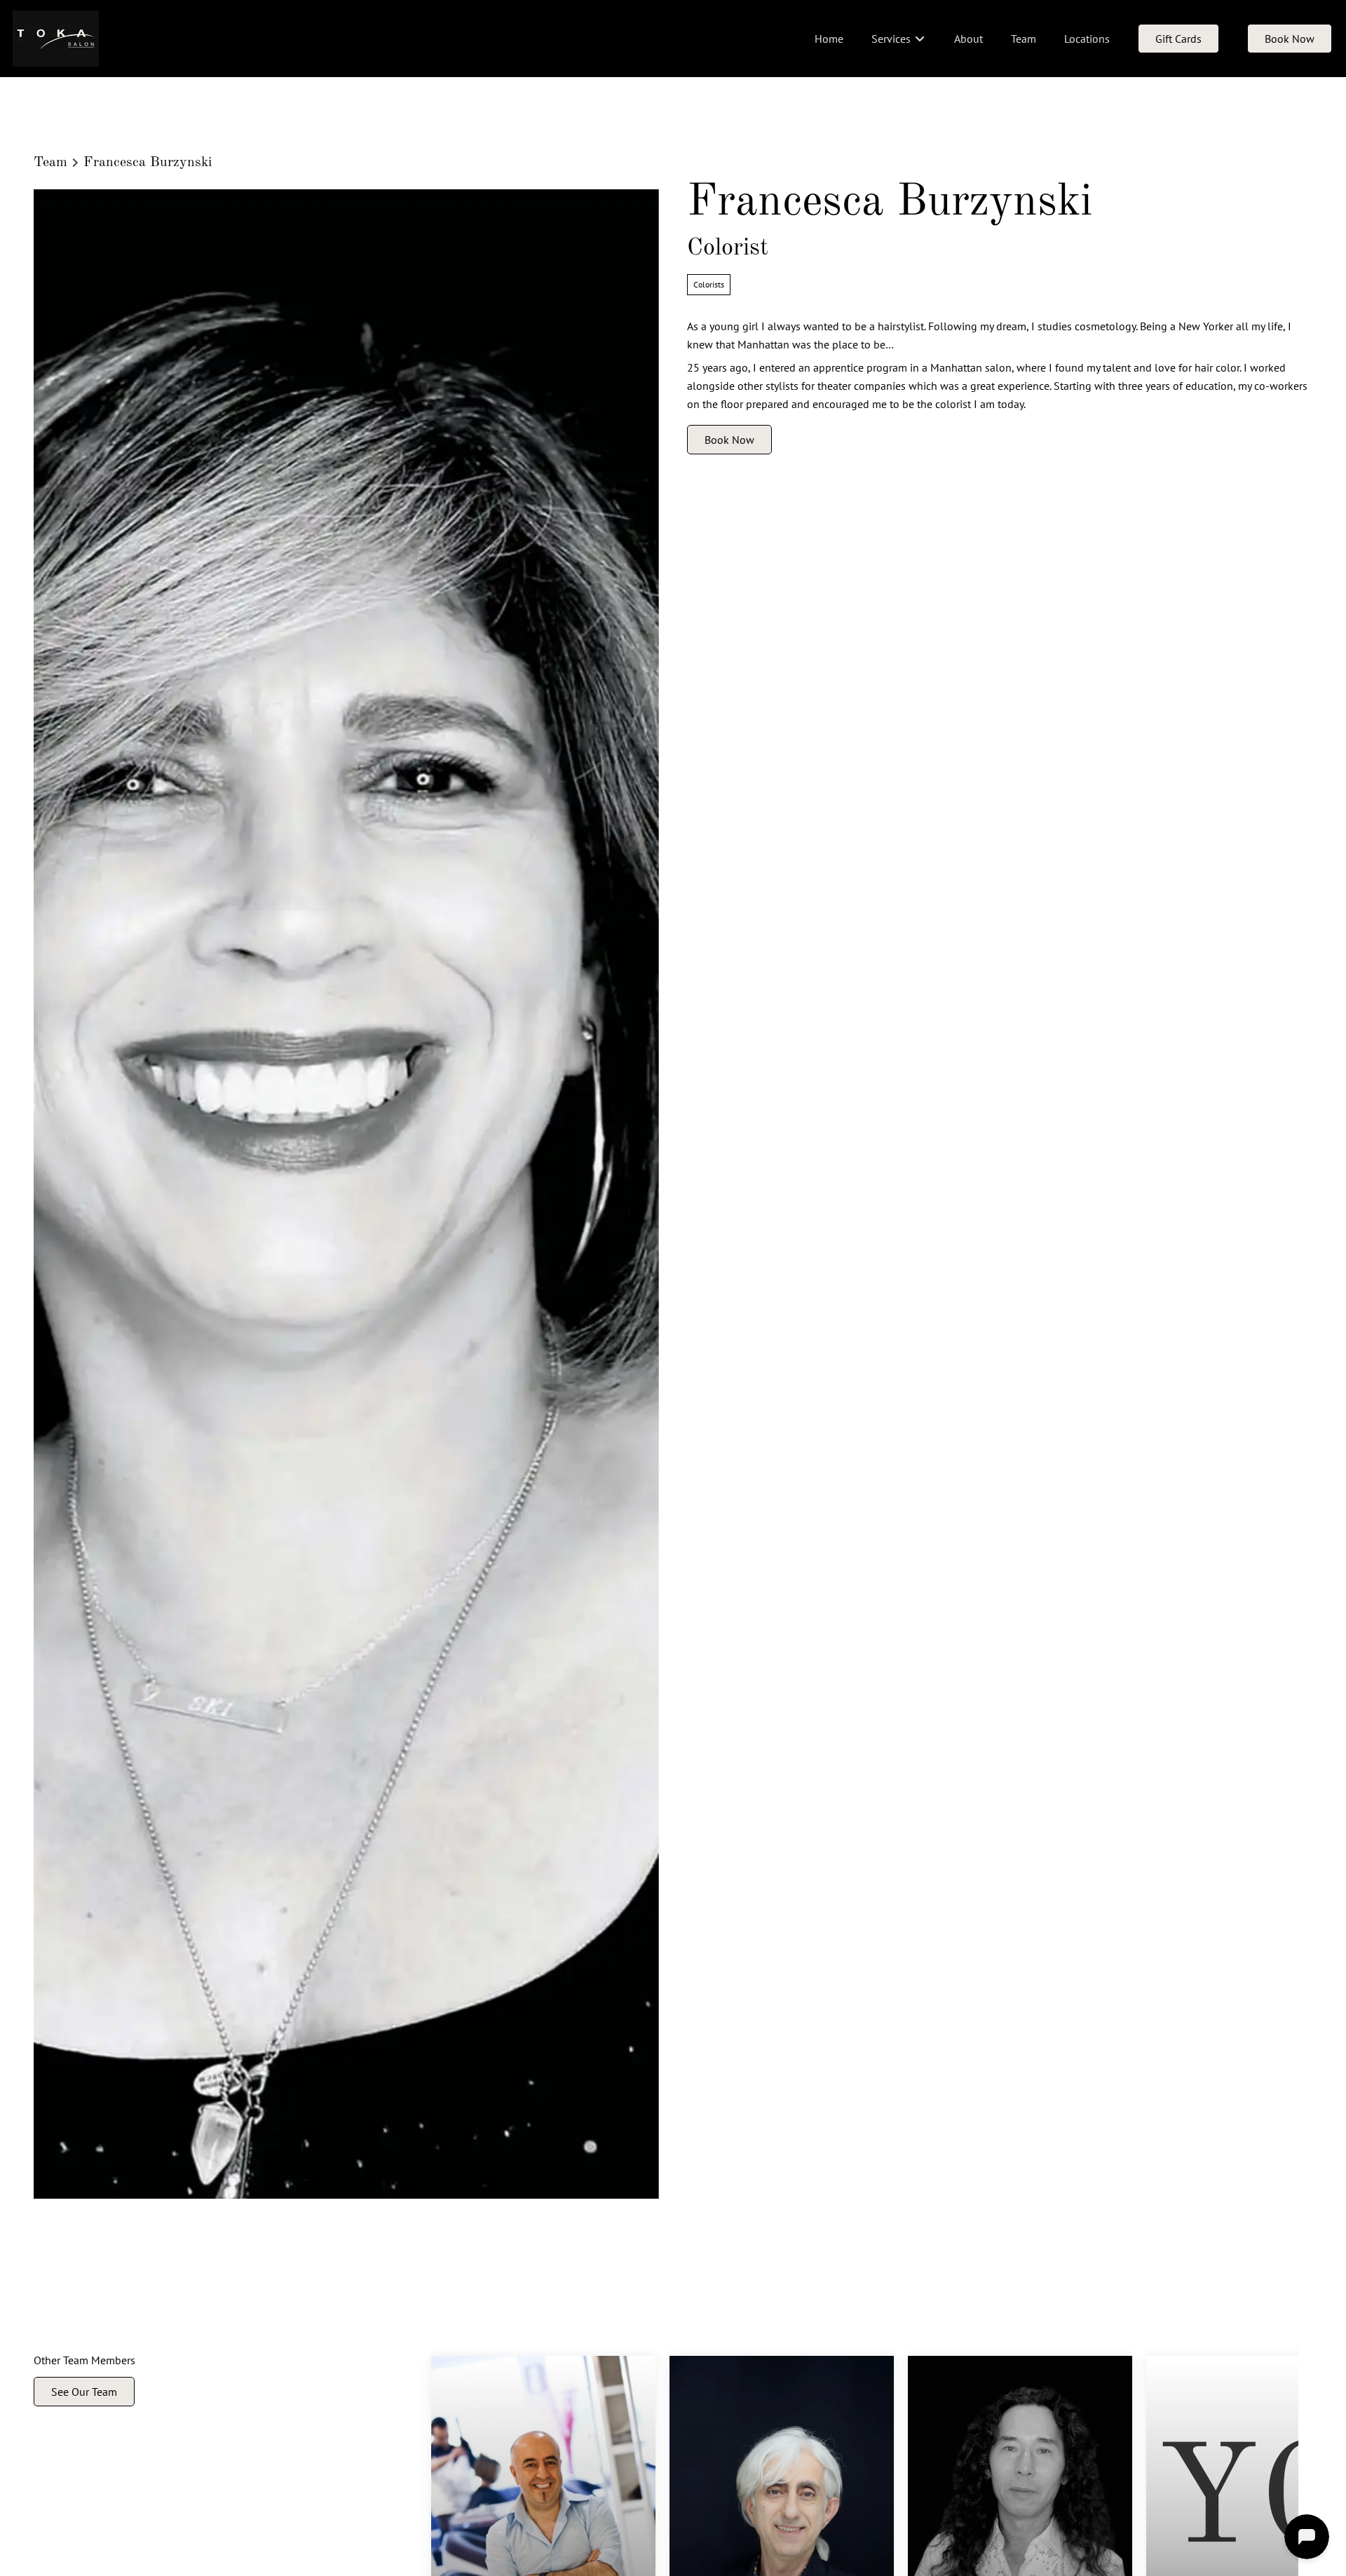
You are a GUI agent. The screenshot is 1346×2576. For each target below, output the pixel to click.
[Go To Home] (56, 39)
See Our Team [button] (84, 2391)
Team (50, 163)
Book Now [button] (729, 440)
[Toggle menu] (919, 39)
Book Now (1290, 39)
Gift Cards (1178, 39)
